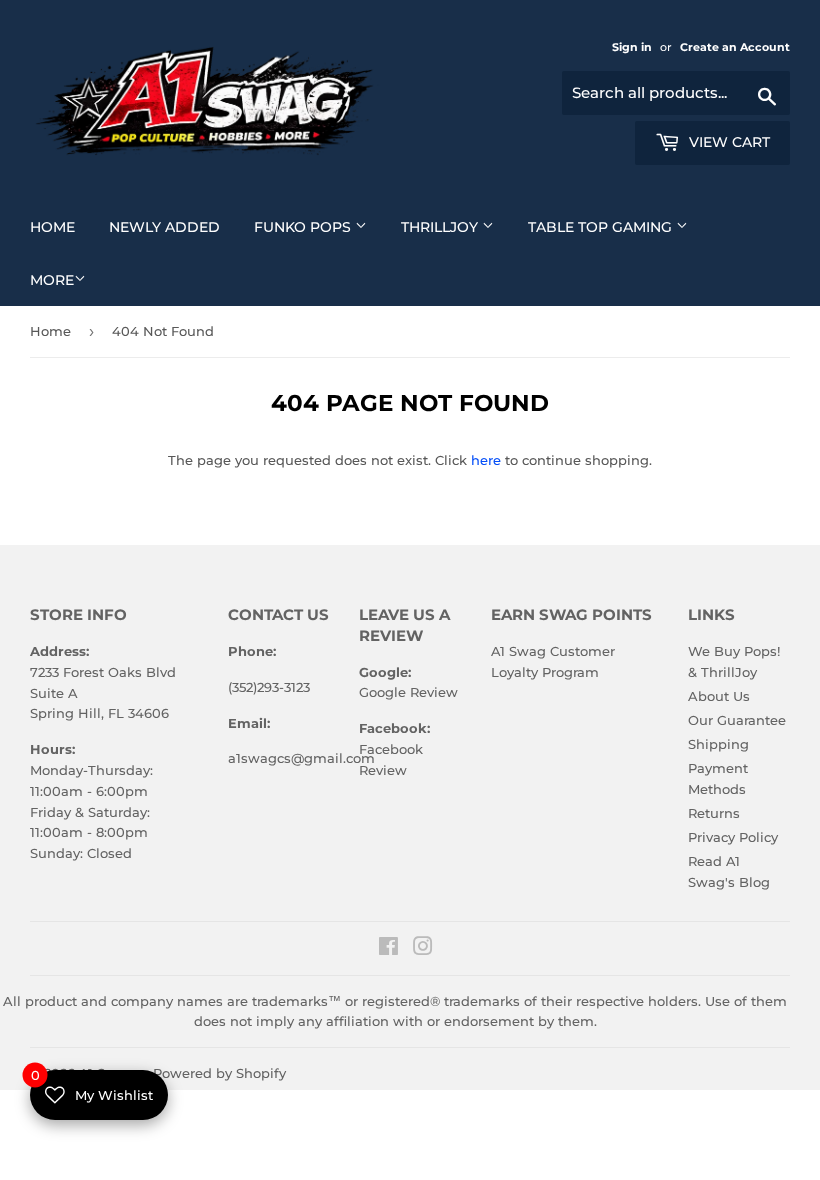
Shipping (718, 744)
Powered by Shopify (219, 1073)
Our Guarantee (737, 720)
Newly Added (172, 226)
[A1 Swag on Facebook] (388, 949)
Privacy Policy (733, 837)
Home (60, 226)
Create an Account (735, 47)
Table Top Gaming (615, 226)
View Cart (727, 142)
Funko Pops (318, 226)
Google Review (408, 692)
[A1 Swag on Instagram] (423, 949)
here (486, 460)
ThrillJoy (455, 226)
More (52, 280)
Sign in (633, 47)
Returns (714, 813)
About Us (719, 696)
